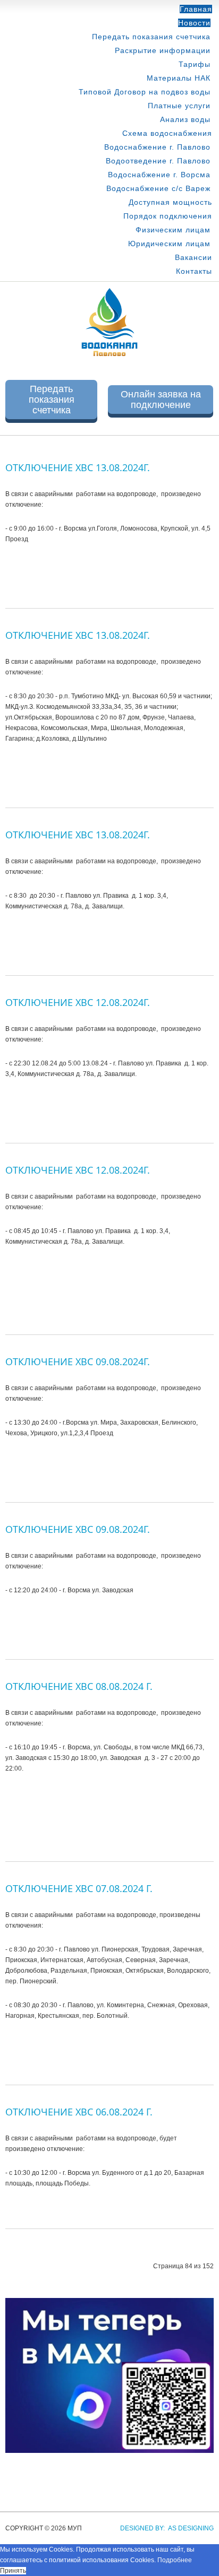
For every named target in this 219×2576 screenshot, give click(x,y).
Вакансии (193, 257)
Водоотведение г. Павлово (158, 161)
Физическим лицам (173, 230)
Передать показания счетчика (151, 37)
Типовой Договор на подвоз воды (145, 92)
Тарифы (195, 64)
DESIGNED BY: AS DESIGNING (164, 2528)
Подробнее (175, 2560)
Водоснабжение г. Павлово (157, 147)
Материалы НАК (179, 78)
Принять (13, 2571)
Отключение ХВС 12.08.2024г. (78, 1002)
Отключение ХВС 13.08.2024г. (78, 467)
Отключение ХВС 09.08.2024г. (78, 1361)
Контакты (194, 271)
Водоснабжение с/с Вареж (158, 188)
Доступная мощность (170, 202)
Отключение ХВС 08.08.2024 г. (79, 1686)
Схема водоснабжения (167, 133)
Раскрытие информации (163, 50)
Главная (196, 9)
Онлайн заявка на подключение (161, 400)
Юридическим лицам (169, 244)
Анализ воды (185, 119)
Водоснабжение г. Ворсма (159, 175)
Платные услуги (179, 106)
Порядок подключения (168, 216)
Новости (194, 23)
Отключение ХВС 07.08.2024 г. (79, 1888)
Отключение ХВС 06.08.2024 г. (79, 2112)
